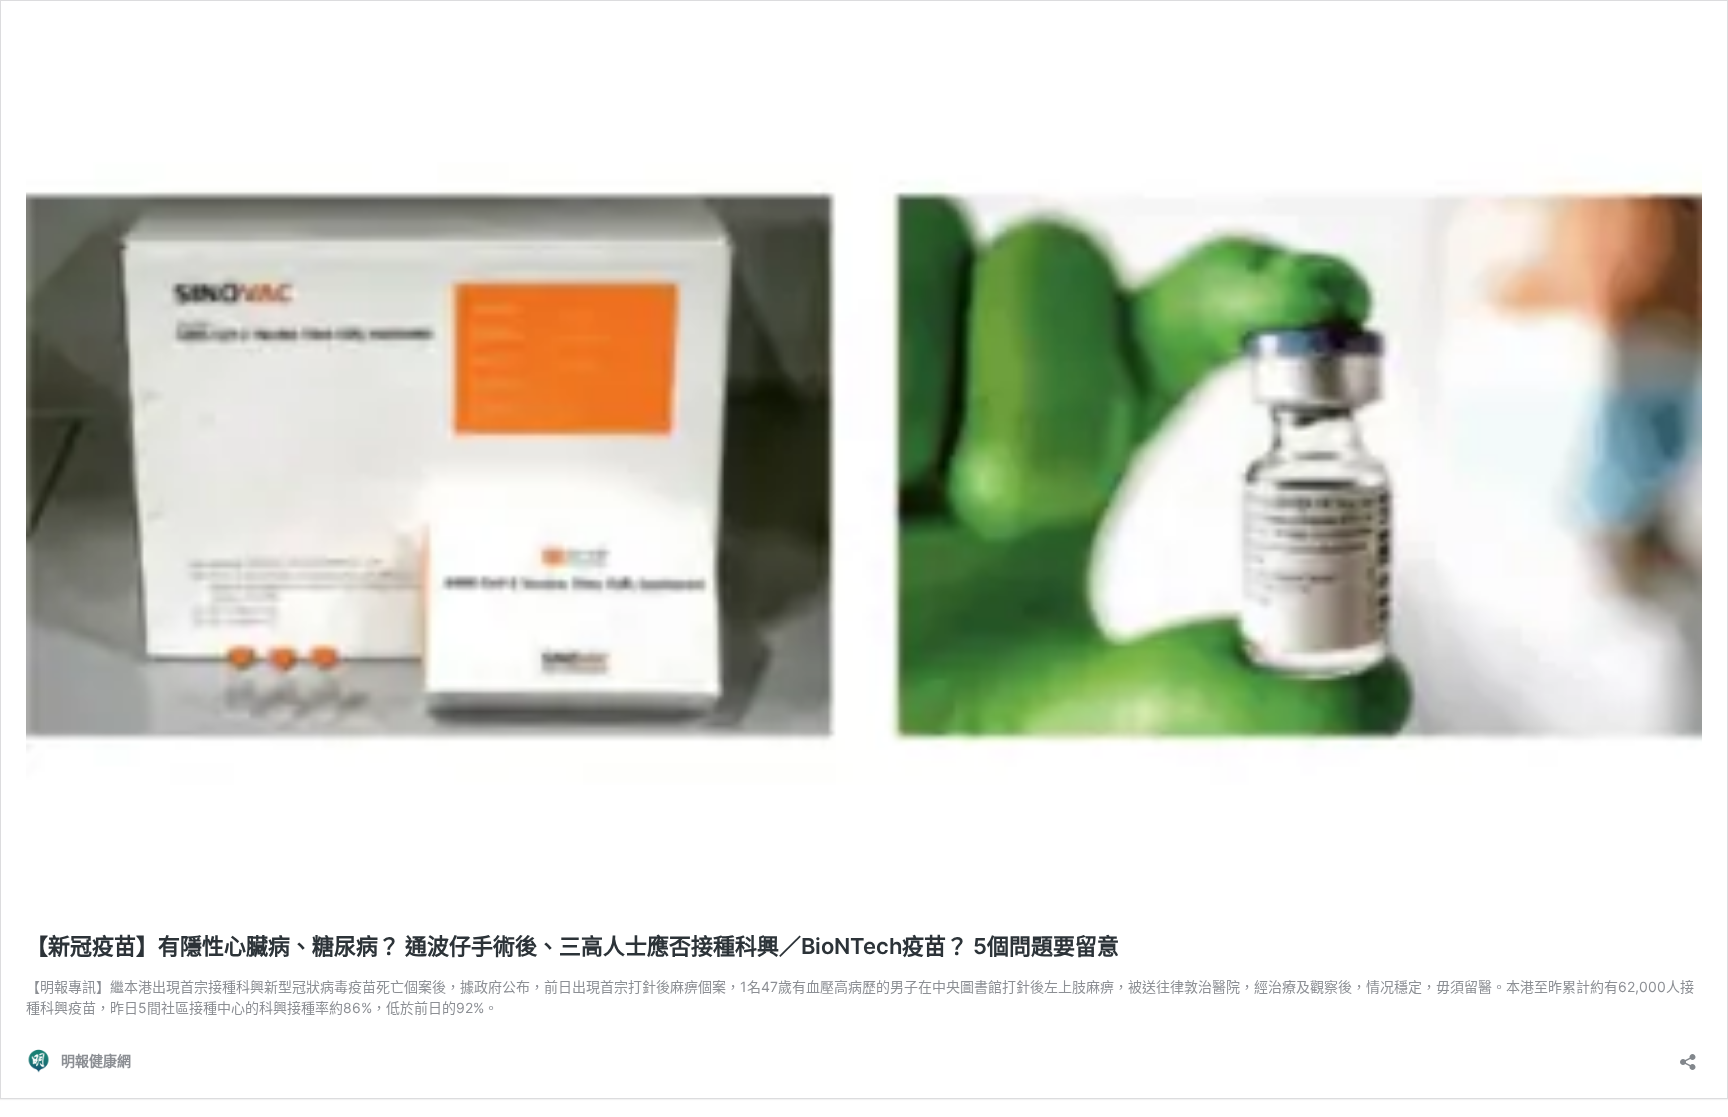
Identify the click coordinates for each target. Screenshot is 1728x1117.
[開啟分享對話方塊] (1688, 1055)
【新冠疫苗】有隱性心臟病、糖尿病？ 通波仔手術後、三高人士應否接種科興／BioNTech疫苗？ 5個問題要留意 (572, 946)
